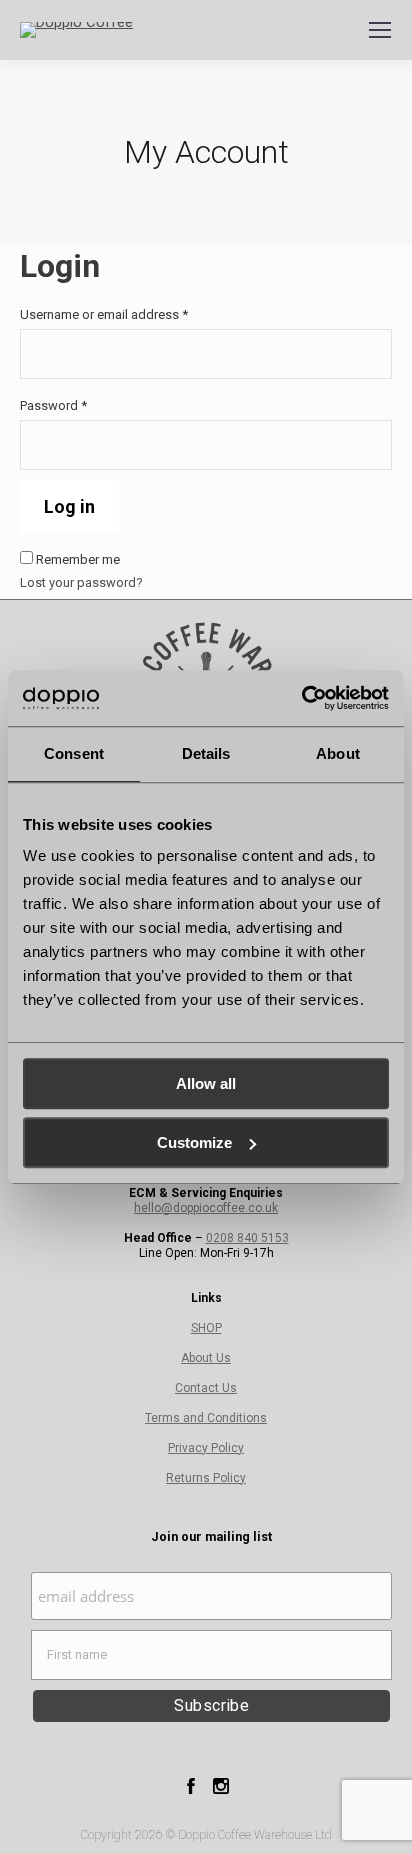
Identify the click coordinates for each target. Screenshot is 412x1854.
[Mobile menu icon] (380, 30)
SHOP (206, 1328)
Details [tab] (206, 753)
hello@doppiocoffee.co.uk (206, 1208)
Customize (194, 1142)
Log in (69, 506)
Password (79, 405)
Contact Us (206, 1388)
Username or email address (129, 314)
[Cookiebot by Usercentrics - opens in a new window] (301, 698)
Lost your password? (81, 582)
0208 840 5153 (247, 1238)
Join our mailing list (211, 1536)
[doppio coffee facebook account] (191, 1793)
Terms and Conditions (206, 1418)
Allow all (206, 1083)
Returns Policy (206, 1478)
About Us (206, 1358)
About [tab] (338, 753)
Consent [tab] (74, 753)
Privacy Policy (206, 1448)
